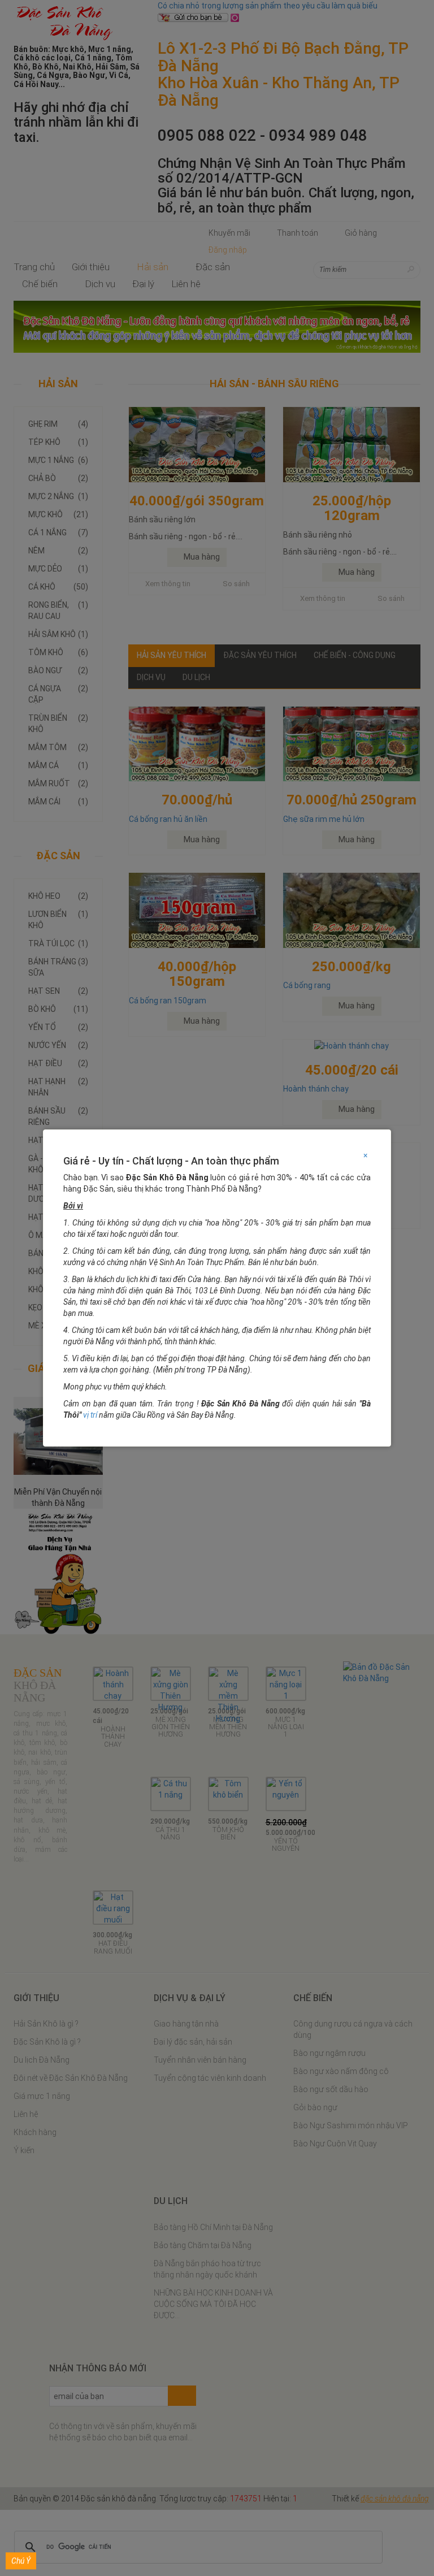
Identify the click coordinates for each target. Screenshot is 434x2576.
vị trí (90, 1415)
